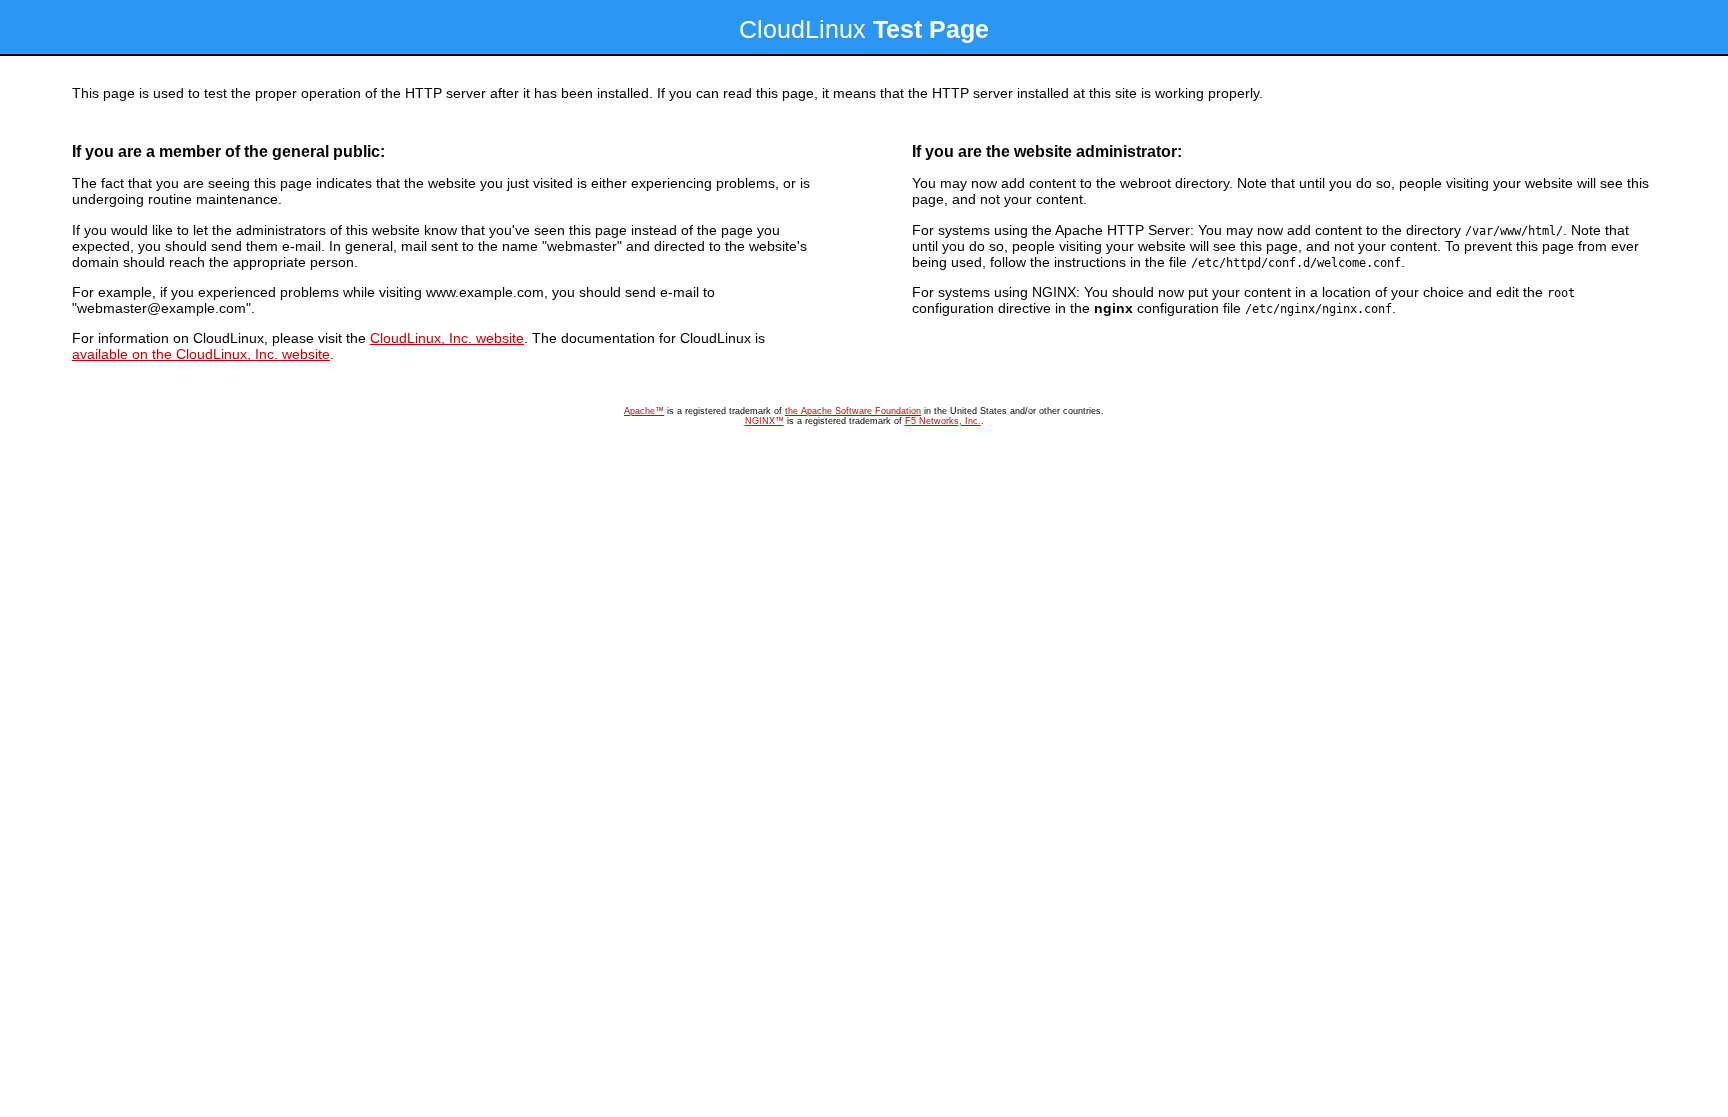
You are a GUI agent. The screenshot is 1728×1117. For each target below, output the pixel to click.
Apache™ (644, 411)
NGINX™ (764, 421)
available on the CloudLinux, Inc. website (201, 354)
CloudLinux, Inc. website (447, 338)
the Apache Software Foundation (853, 411)
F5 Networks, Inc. (943, 421)
